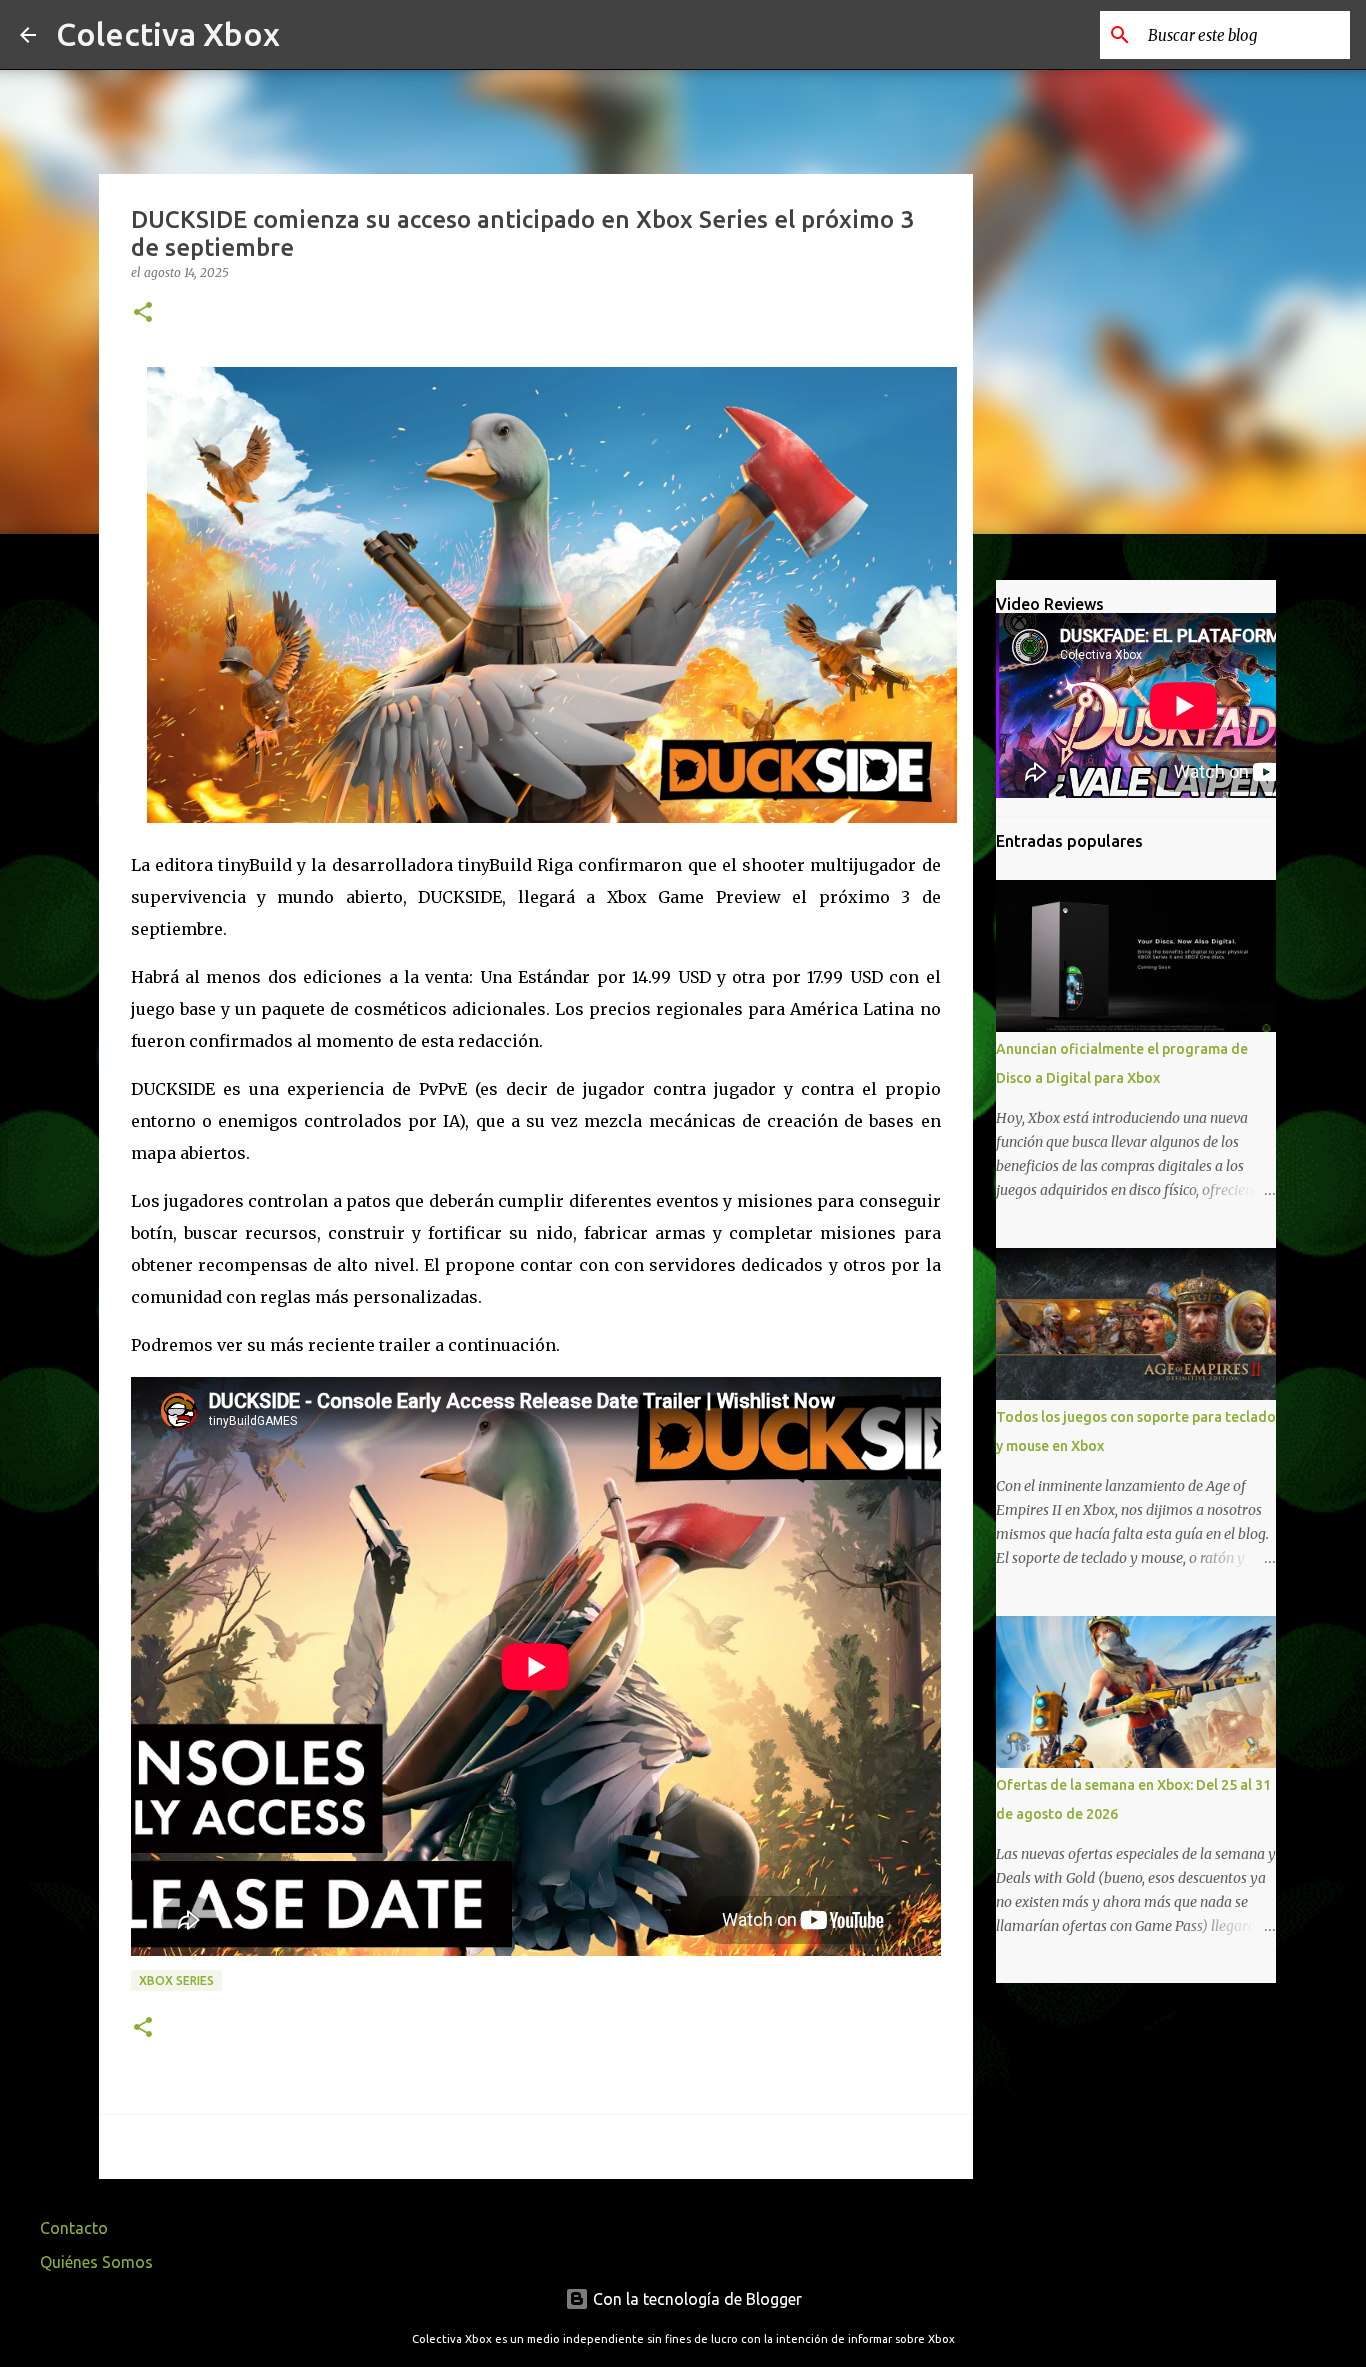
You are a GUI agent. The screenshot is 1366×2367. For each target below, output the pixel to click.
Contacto (74, 2228)
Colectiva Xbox (168, 34)
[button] (143, 313)
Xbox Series (176, 1980)
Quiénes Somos (96, 2262)
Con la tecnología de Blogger (695, 2299)
